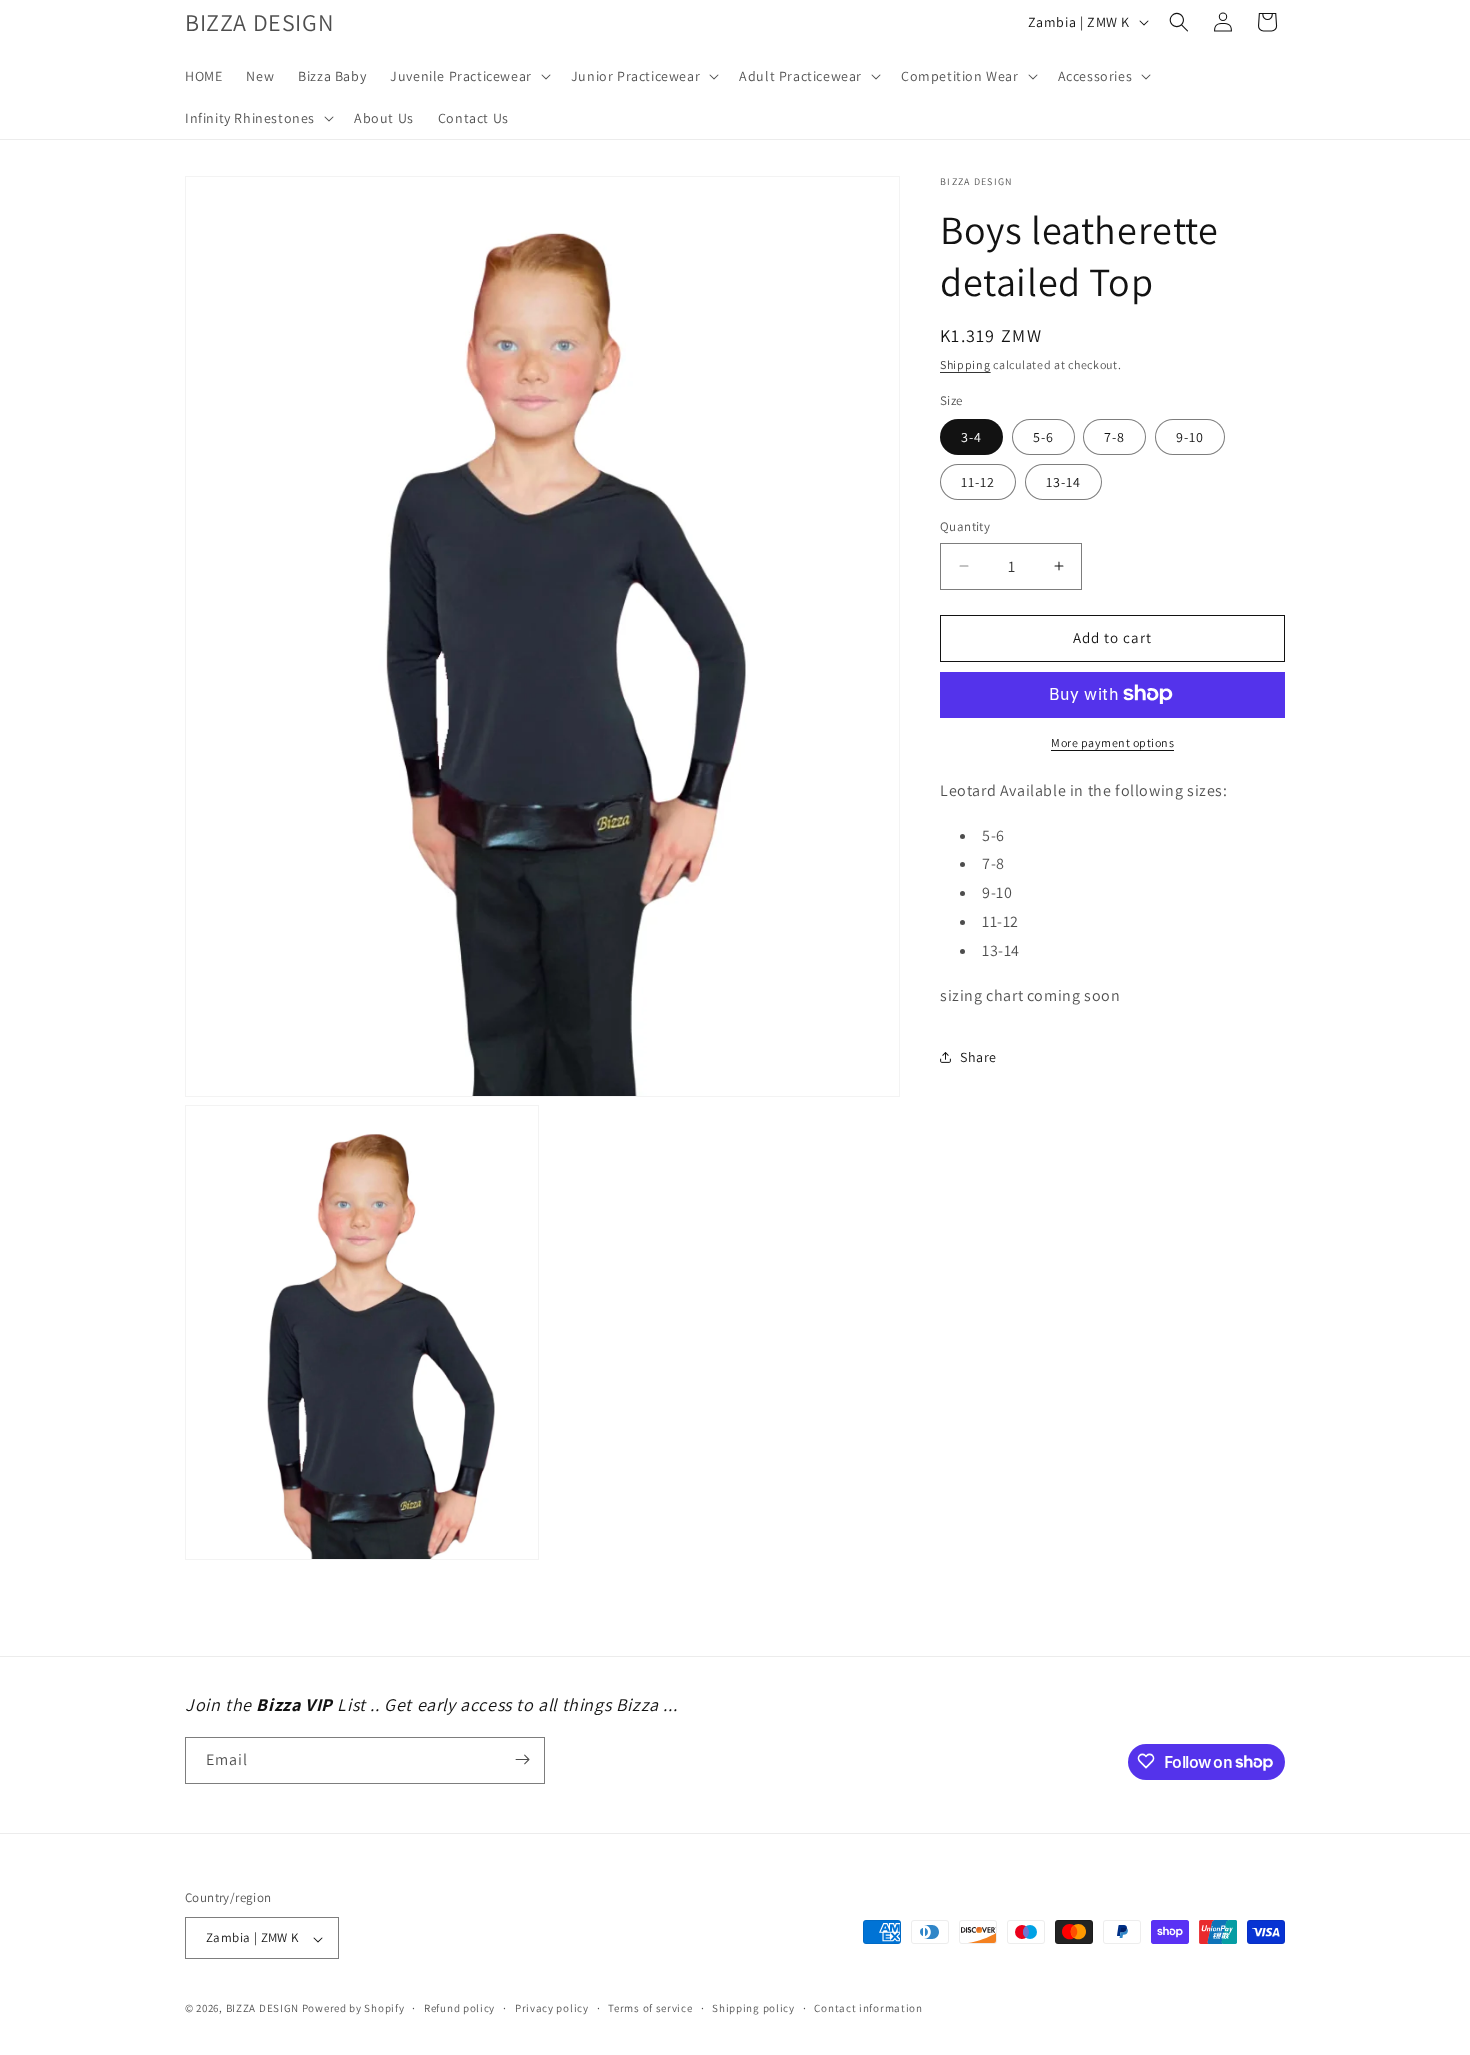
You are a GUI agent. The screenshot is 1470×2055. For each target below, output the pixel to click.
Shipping (965, 364)
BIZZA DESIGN (262, 2009)
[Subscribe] (522, 1759)
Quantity (965, 526)
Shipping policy (753, 2009)
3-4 (971, 437)
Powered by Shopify (353, 2009)
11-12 (978, 482)
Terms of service (650, 2009)
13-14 (1063, 482)
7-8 (1114, 437)
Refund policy (459, 2009)
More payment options (1112, 741)
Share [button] (978, 1056)
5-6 (1043, 437)
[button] (468, 76)
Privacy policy (552, 2009)
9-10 (1190, 437)
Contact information (868, 2009)
